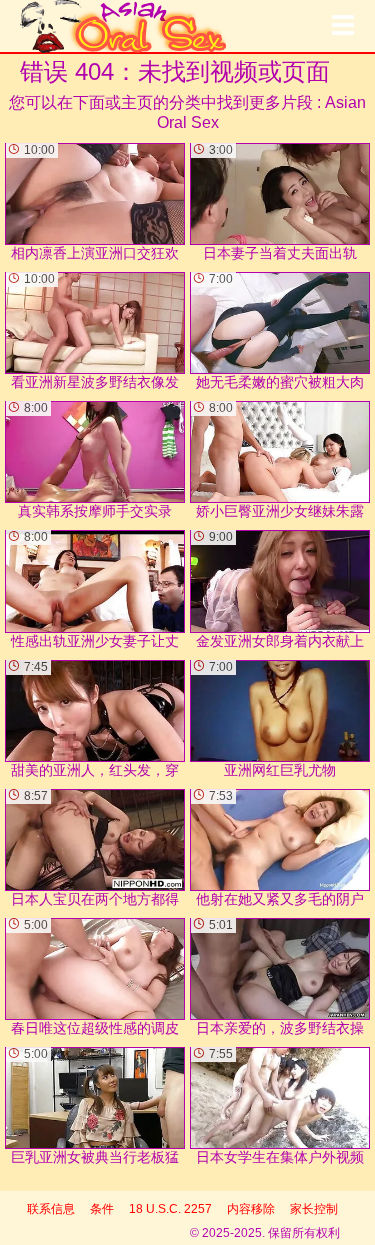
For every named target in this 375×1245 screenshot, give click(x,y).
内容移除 (251, 1209)
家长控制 (314, 1209)
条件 (102, 1209)
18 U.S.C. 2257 (170, 1209)
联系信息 (51, 1209)
